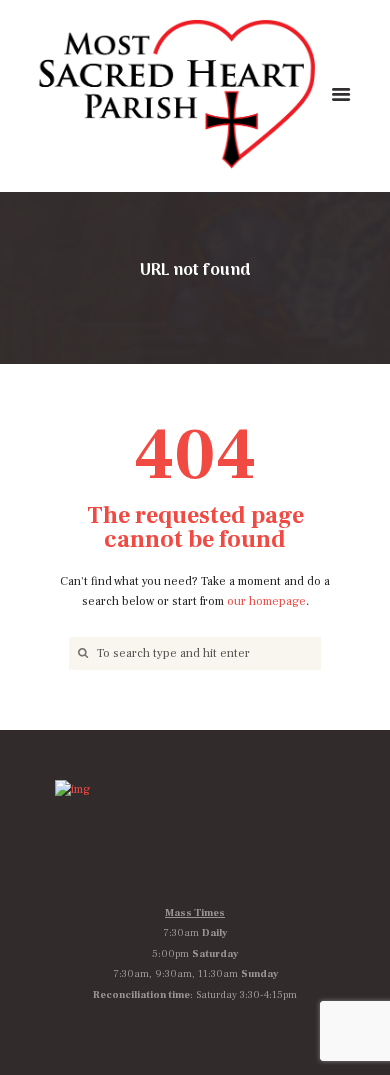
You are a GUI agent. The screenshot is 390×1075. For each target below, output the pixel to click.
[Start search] (80, 654)
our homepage (266, 601)
